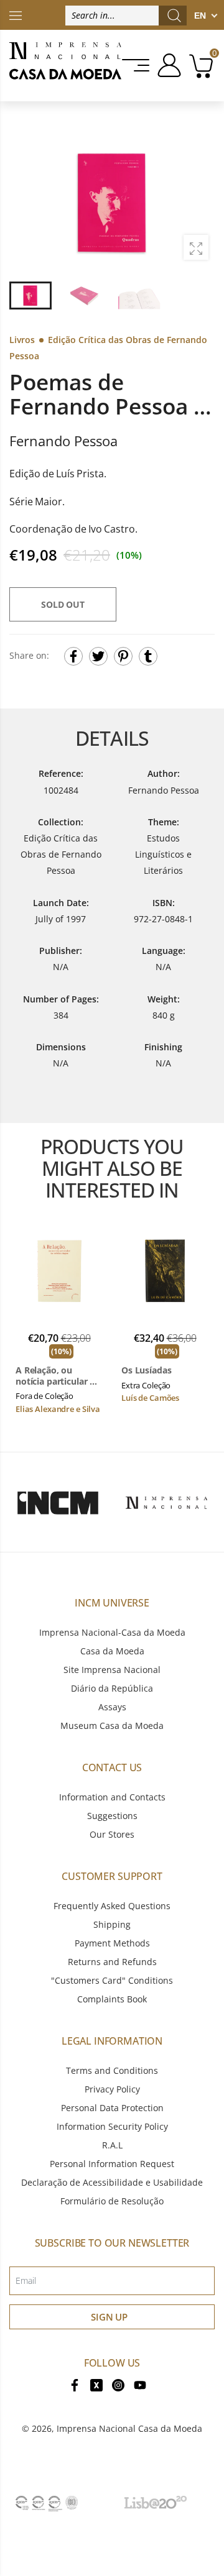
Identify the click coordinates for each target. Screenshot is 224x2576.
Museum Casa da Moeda (112, 1726)
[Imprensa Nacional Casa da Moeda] (65, 66)
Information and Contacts (112, 1797)
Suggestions (112, 1816)
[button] (198, 201)
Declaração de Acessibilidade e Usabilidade (112, 2182)
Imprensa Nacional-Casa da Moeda (112, 1632)
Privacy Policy (112, 2089)
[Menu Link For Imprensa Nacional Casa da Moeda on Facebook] (75, 2384)
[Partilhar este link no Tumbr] (148, 656)
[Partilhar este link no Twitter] (98, 656)
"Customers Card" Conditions (112, 1980)
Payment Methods (112, 1943)
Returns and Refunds (112, 1962)
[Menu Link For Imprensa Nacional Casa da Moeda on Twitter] (96, 2384)
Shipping (112, 1924)
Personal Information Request (112, 2164)
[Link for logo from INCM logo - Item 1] (58, 1502)
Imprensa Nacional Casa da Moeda (129, 2428)
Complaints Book (112, 1999)
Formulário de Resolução (112, 2201)
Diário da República (112, 1688)
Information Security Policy (112, 2126)
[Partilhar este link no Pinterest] (123, 656)
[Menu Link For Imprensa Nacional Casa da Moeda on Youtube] (140, 2384)
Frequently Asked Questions (112, 1906)
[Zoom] (196, 247)
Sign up (109, 2317)
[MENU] (137, 65)
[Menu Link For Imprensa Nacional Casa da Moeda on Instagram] (118, 2384)
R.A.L (112, 2145)
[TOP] (16, 15)
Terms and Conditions (112, 2070)
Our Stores (112, 1834)
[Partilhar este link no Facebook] (73, 656)
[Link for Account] (167, 65)
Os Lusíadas (146, 1370)
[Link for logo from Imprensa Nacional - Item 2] (166, 1502)
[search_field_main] (174, 16)
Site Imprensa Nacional (112, 1670)
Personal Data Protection (112, 2108)
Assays (112, 1707)
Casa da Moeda (112, 1651)
